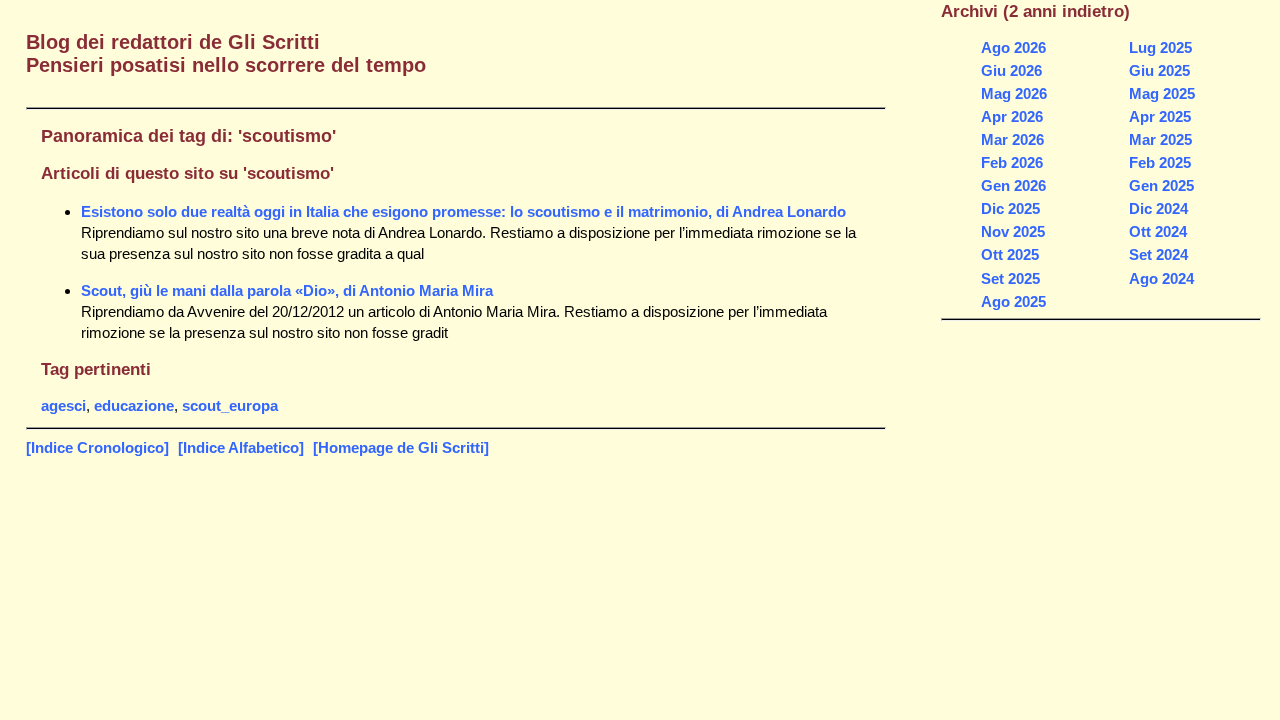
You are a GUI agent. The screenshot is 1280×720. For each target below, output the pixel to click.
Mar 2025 (1160, 139)
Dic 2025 (1010, 208)
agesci (63, 405)
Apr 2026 (1012, 116)
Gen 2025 (1161, 185)
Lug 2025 (1160, 47)
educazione (134, 405)
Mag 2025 (1162, 93)
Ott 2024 (1158, 231)
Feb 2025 (1160, 162)
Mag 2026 (1014, 93)
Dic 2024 (1158, 208)
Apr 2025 (1160, 116)
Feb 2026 (1012, 162)
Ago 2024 (1161, 278)
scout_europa (230, 405)
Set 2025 (1010, 278)
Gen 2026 (1013, 185)
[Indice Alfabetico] (241, 447)
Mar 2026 (1012, 139)
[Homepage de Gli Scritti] (401, 447)
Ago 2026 (1013, 47)
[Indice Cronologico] (97, 447)
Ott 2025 (1010, 254)
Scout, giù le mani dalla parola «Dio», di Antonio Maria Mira (287, 290)
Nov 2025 (1013, 231)
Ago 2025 (1013, 301)
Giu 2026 (1011, 70)
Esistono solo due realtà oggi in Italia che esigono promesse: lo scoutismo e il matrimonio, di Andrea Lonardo (463, 211)
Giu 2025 (1159, 70)
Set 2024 (1158, 254)
